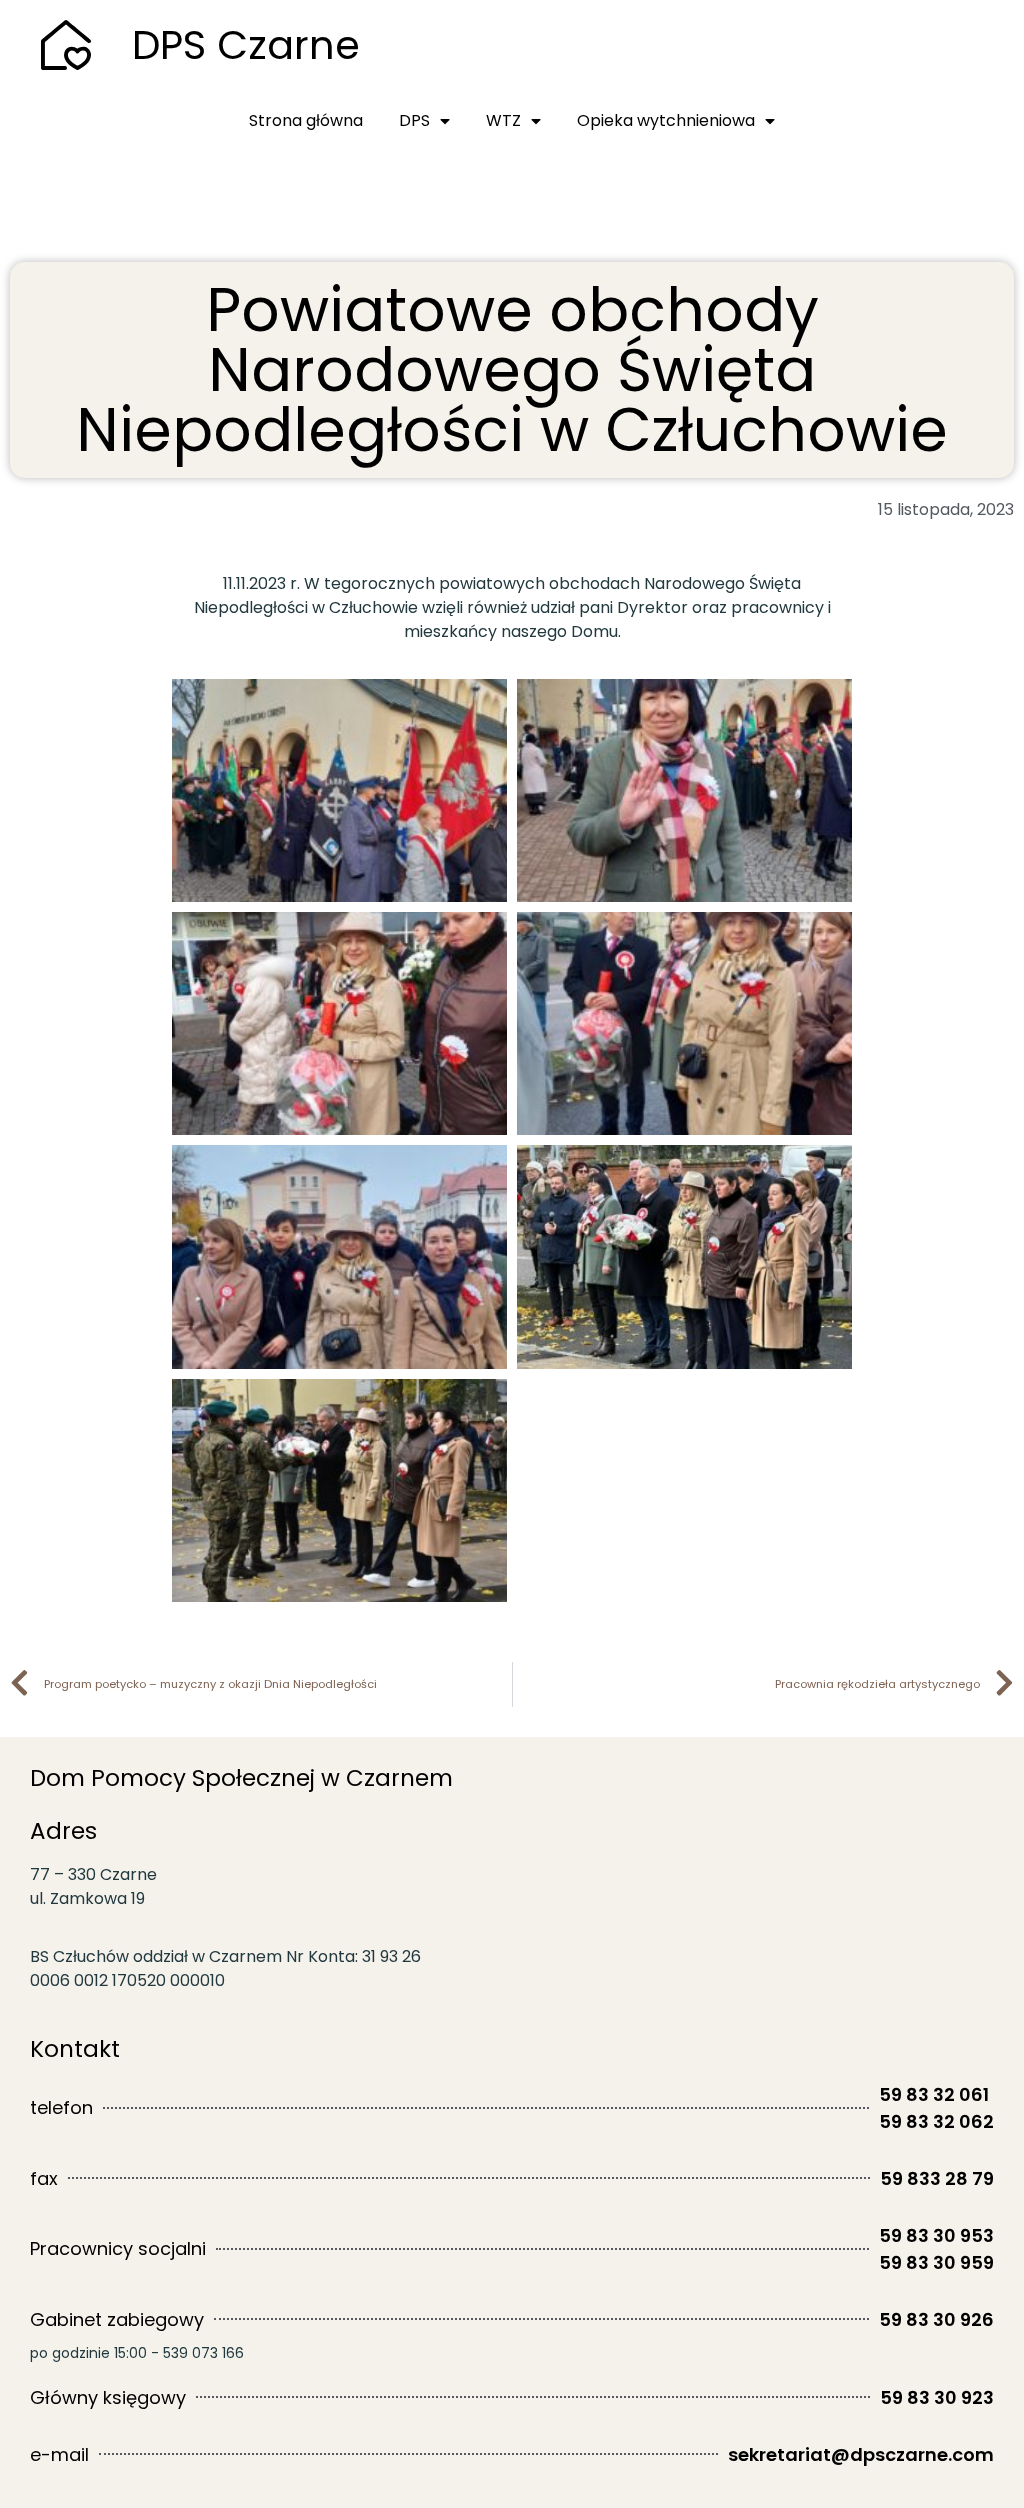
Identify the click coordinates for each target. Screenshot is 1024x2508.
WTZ (503, 120)
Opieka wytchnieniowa (666, 120)
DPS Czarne (246, 45)
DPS (414, 120)
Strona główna (306, 120)
